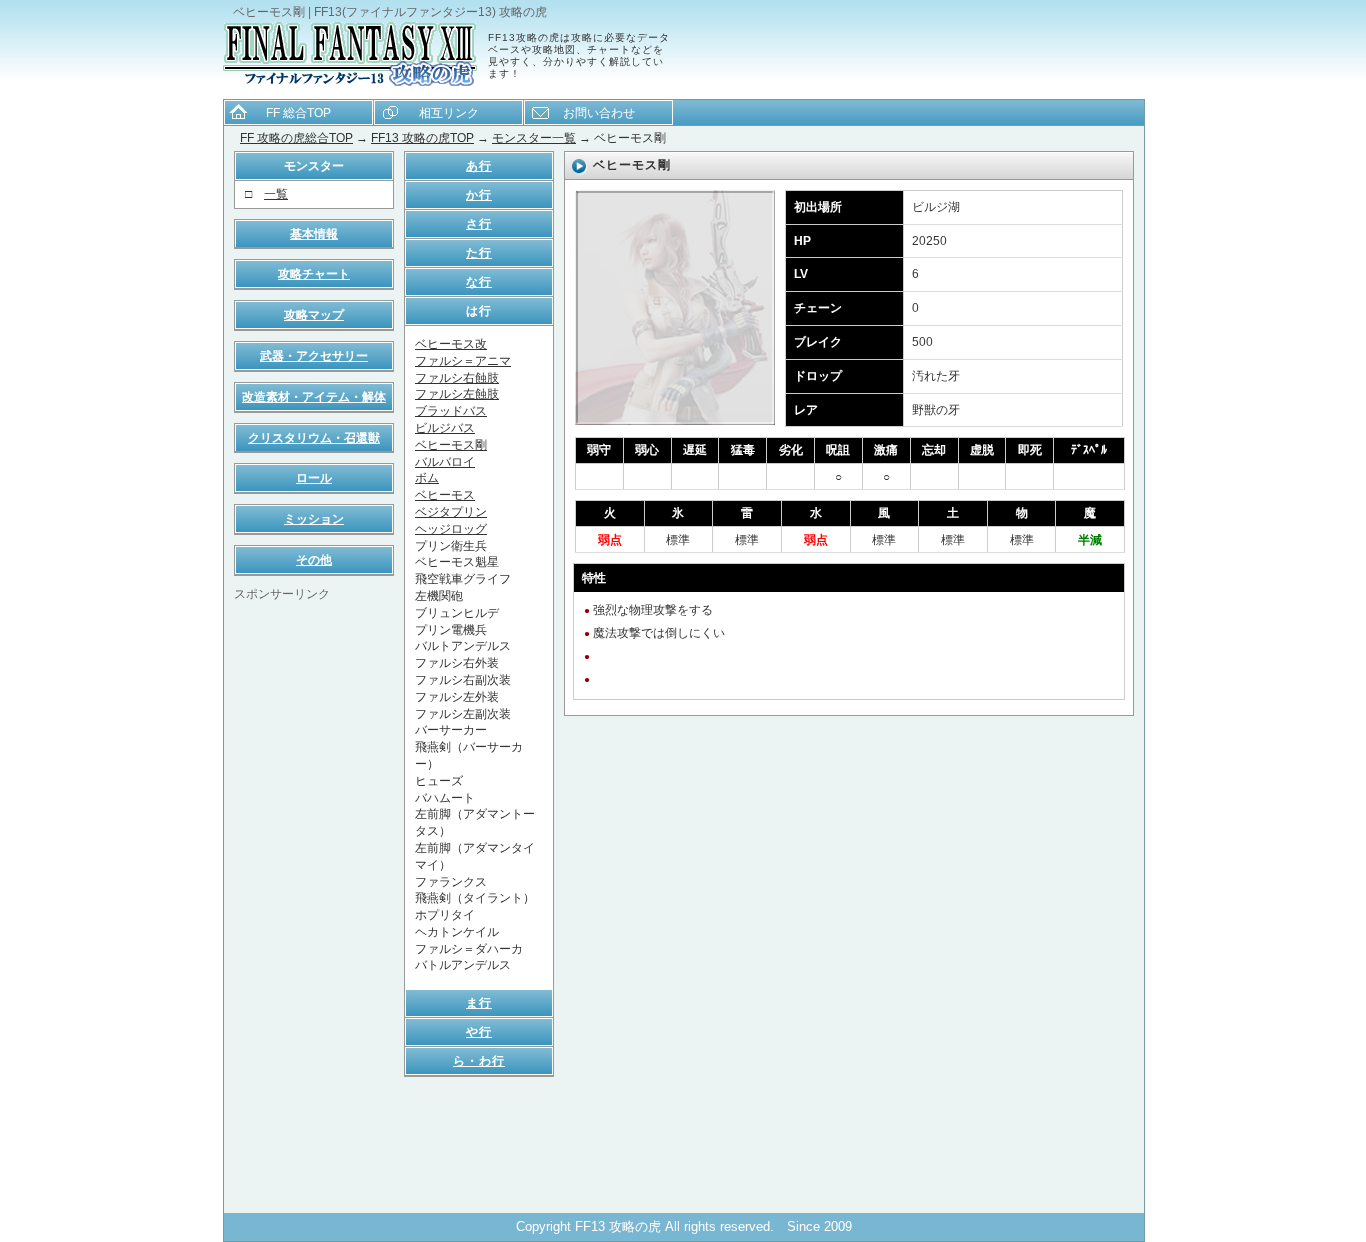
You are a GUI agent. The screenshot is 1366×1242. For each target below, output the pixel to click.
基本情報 (314, 234)
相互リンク (449, 113)
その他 (314, 560)
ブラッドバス (451, 411)
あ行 (479, 166)
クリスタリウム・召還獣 (314, 438)
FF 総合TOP (298, 113)
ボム (427, 478)
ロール (314, 478)
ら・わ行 (479, 1061)
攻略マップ (314, 315)
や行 (479, 1032)
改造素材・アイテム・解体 (314, 397)
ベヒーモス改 (451, 344)
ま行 (479, 1003)
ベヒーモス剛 (451, 445)
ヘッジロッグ (451, 529)
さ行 (479, 224)
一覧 (276, 194)
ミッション (314, 519)
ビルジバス (445, 428)
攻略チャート (314, 274)
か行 (479, 195)
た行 (479, 253)
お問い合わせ (599, 113)
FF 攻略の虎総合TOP (296, 138)
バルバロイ (445, 462)
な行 (479, 282)
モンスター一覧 (534, 138)
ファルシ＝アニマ (463, 361)
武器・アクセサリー (314, 356)
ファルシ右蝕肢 (457, 378)
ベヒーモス (445, 495)
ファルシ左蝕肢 (457, 394)
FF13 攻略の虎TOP (422, 138)
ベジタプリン (451, 512)
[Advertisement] (314, 903)
